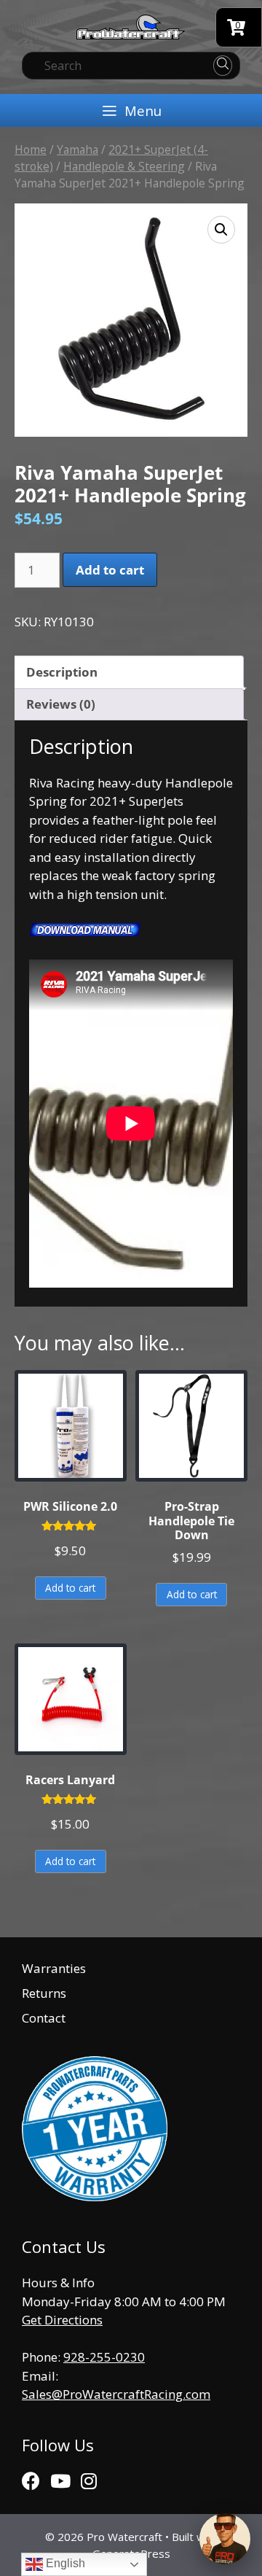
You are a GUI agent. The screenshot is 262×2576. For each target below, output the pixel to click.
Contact (44, 2018)
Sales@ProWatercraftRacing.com (116, 2394)
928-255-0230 (104, 2357)
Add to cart (110, 570)
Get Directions (62, 2320)
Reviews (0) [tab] (61, 704)
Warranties (54, 1968)
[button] (221, 230)
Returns (44, 1993)
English (64, 2563)
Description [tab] (62, 672)
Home (31, 149)
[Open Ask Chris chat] (225, 2539)
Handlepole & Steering (124, 166)
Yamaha (78, 149)
